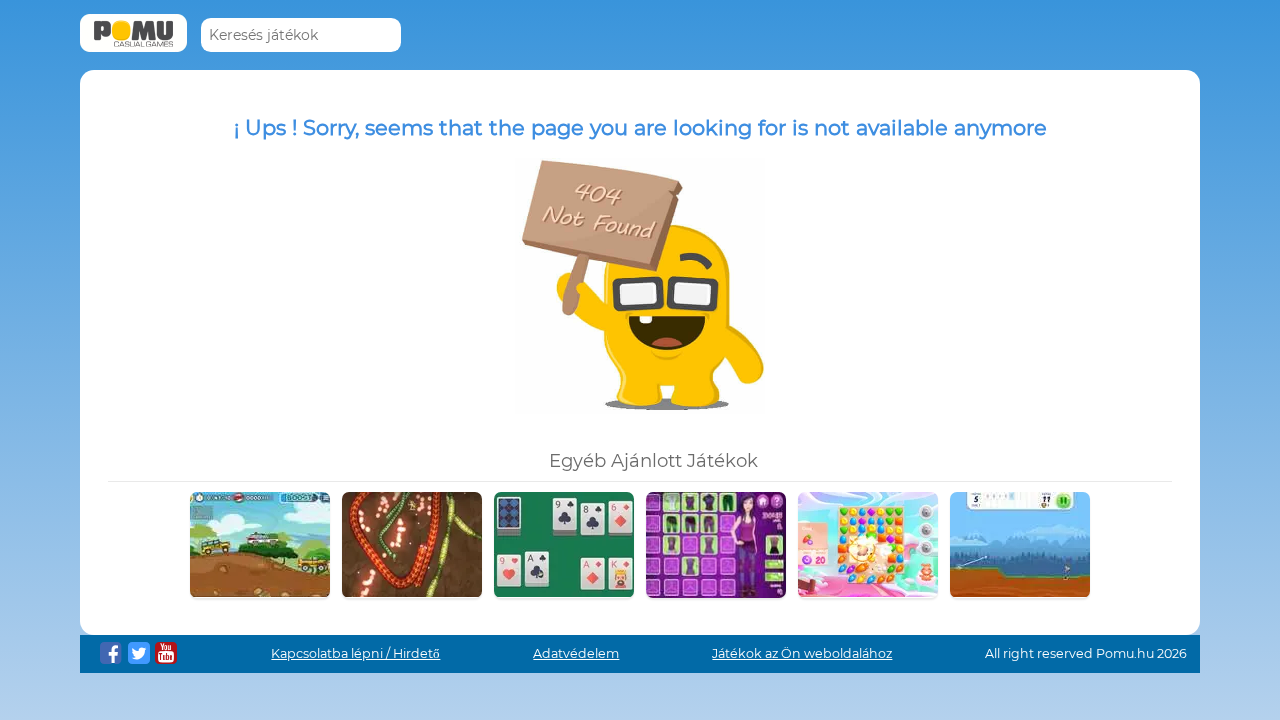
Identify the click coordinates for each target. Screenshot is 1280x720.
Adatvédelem (576, 653)
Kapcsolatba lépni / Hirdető (355, 653)
